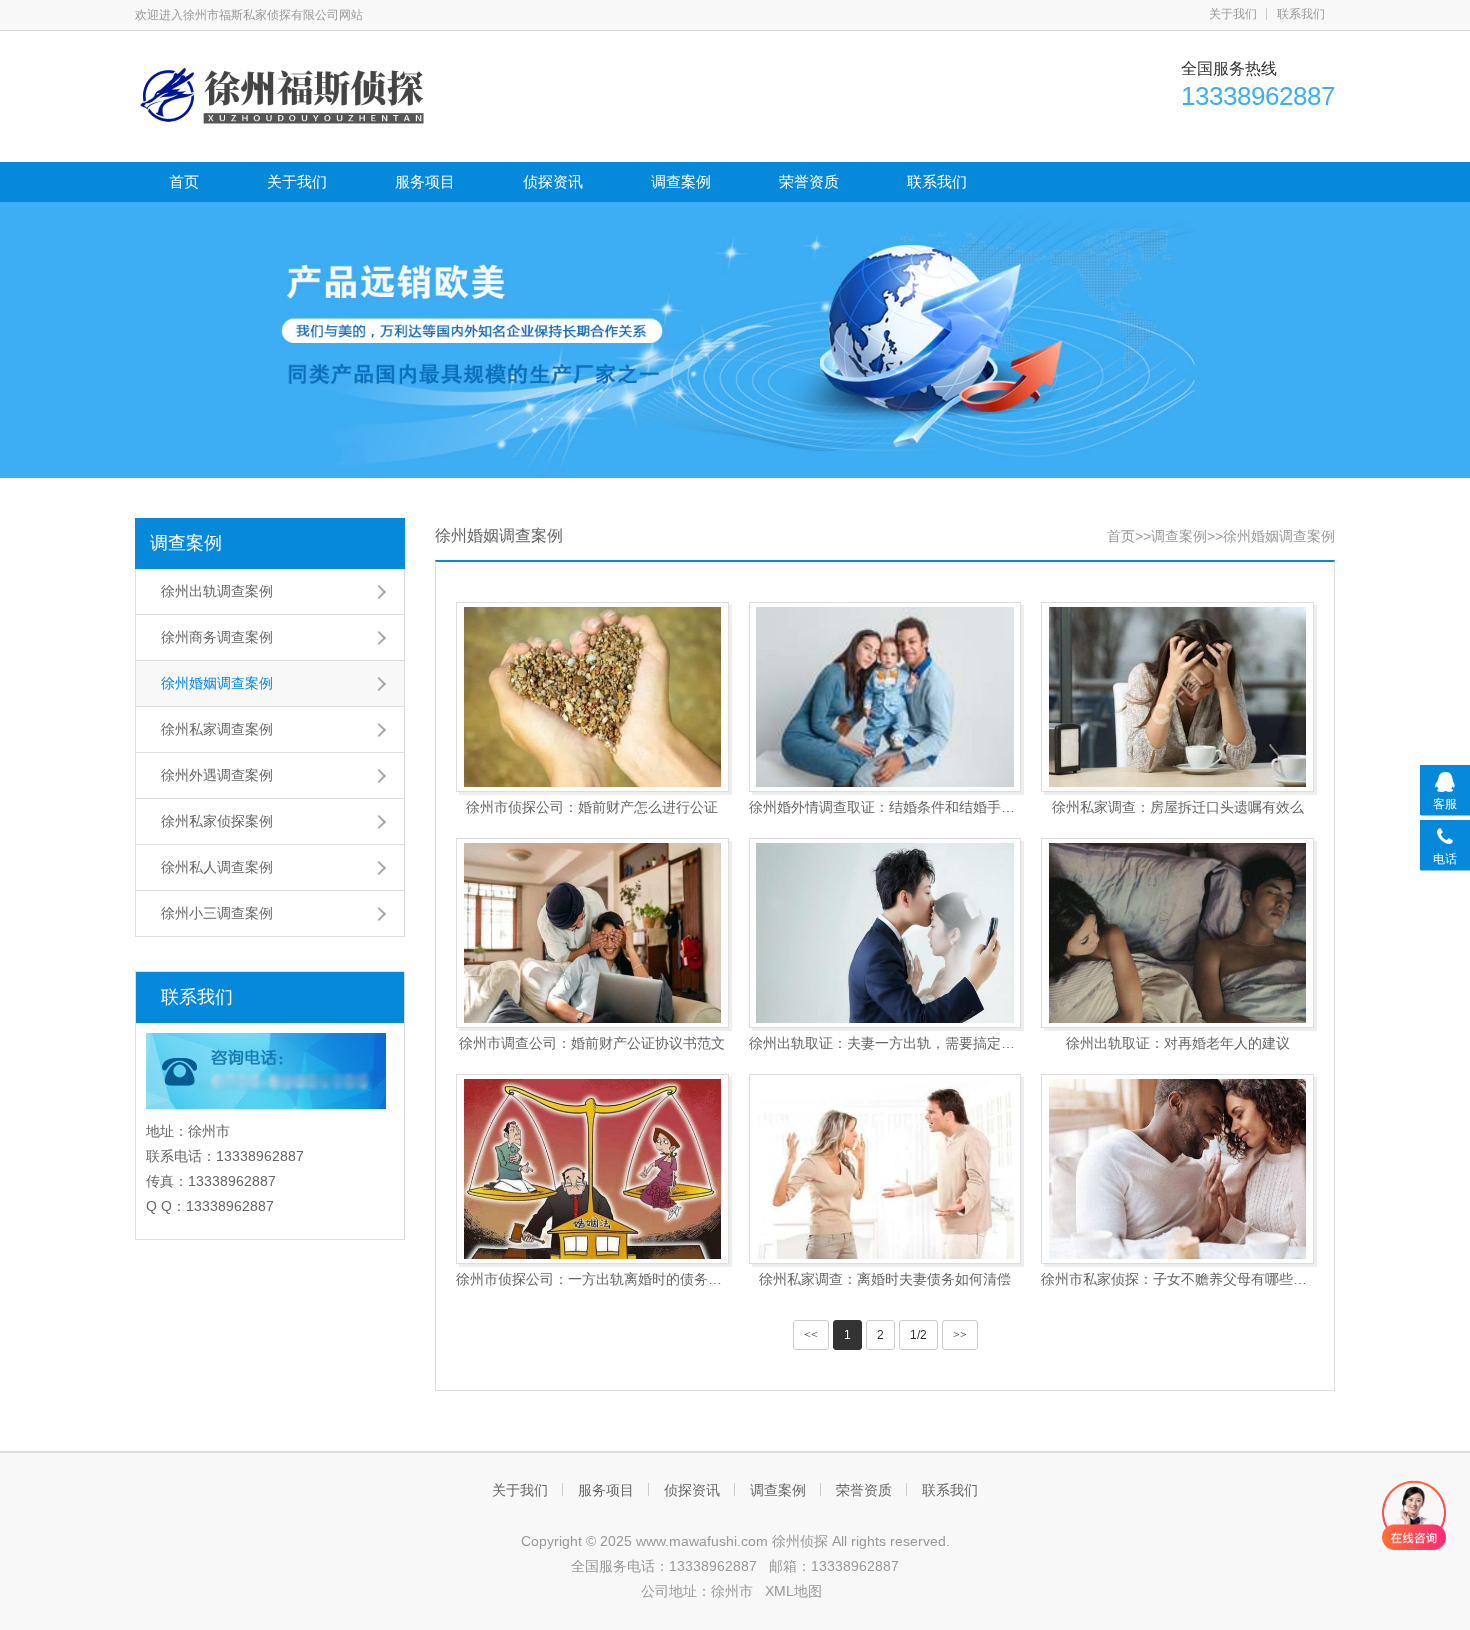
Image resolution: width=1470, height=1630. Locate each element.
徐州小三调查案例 (217, 913)
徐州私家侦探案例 (217, 821)
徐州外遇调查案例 (217, 775)
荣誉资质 (809, 181)
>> (960, 1335)
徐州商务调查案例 (217, 637)
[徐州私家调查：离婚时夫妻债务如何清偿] (885, 1169)
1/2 (918, 1335)
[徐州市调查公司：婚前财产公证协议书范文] (592, 933)
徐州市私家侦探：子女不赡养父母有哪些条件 (1177, 1279)
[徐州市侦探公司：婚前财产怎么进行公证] (592, 697)
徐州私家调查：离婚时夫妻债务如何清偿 (885, 1279)
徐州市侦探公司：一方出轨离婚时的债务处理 (592, 1279)
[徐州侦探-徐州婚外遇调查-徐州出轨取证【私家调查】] (285, 94)
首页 (184, 181)
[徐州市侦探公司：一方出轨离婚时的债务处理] (592, 1169)
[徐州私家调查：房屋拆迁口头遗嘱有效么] (1177, 697)
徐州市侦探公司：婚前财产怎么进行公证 (592, 807)
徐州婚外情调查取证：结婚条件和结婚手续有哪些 (885, 807)
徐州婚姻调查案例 (217, 683)
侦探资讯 (553, 181)
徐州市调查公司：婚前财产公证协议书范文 (592, 1043)
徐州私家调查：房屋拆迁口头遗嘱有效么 (1178, 807)
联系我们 (1301, 14)
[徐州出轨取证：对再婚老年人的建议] (1177, 933)
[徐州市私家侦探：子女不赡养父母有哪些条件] (1177, 1169)
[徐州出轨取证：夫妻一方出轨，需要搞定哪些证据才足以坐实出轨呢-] (885, 933)
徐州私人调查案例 (217, 867)
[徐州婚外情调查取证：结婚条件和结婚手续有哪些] (885, 697)
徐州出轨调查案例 (217, 591)
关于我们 (1233, 14)
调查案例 (681, 181)
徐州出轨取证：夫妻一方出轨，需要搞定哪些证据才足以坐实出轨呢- (885, 1043)
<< (811, 1335)
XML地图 (793, 1591)
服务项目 (425, 181)
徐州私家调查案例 (217, 729)
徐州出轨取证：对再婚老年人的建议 (1178, 1043)
